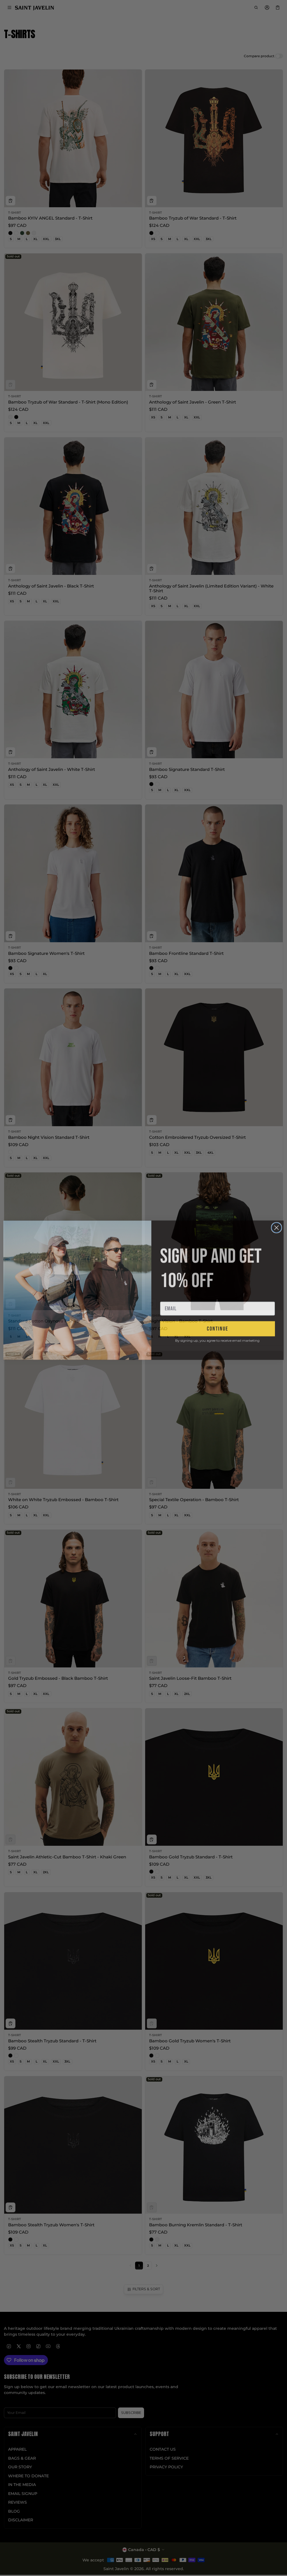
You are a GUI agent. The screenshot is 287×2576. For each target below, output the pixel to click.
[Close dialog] (276, 1226)
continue (217, 1327)
